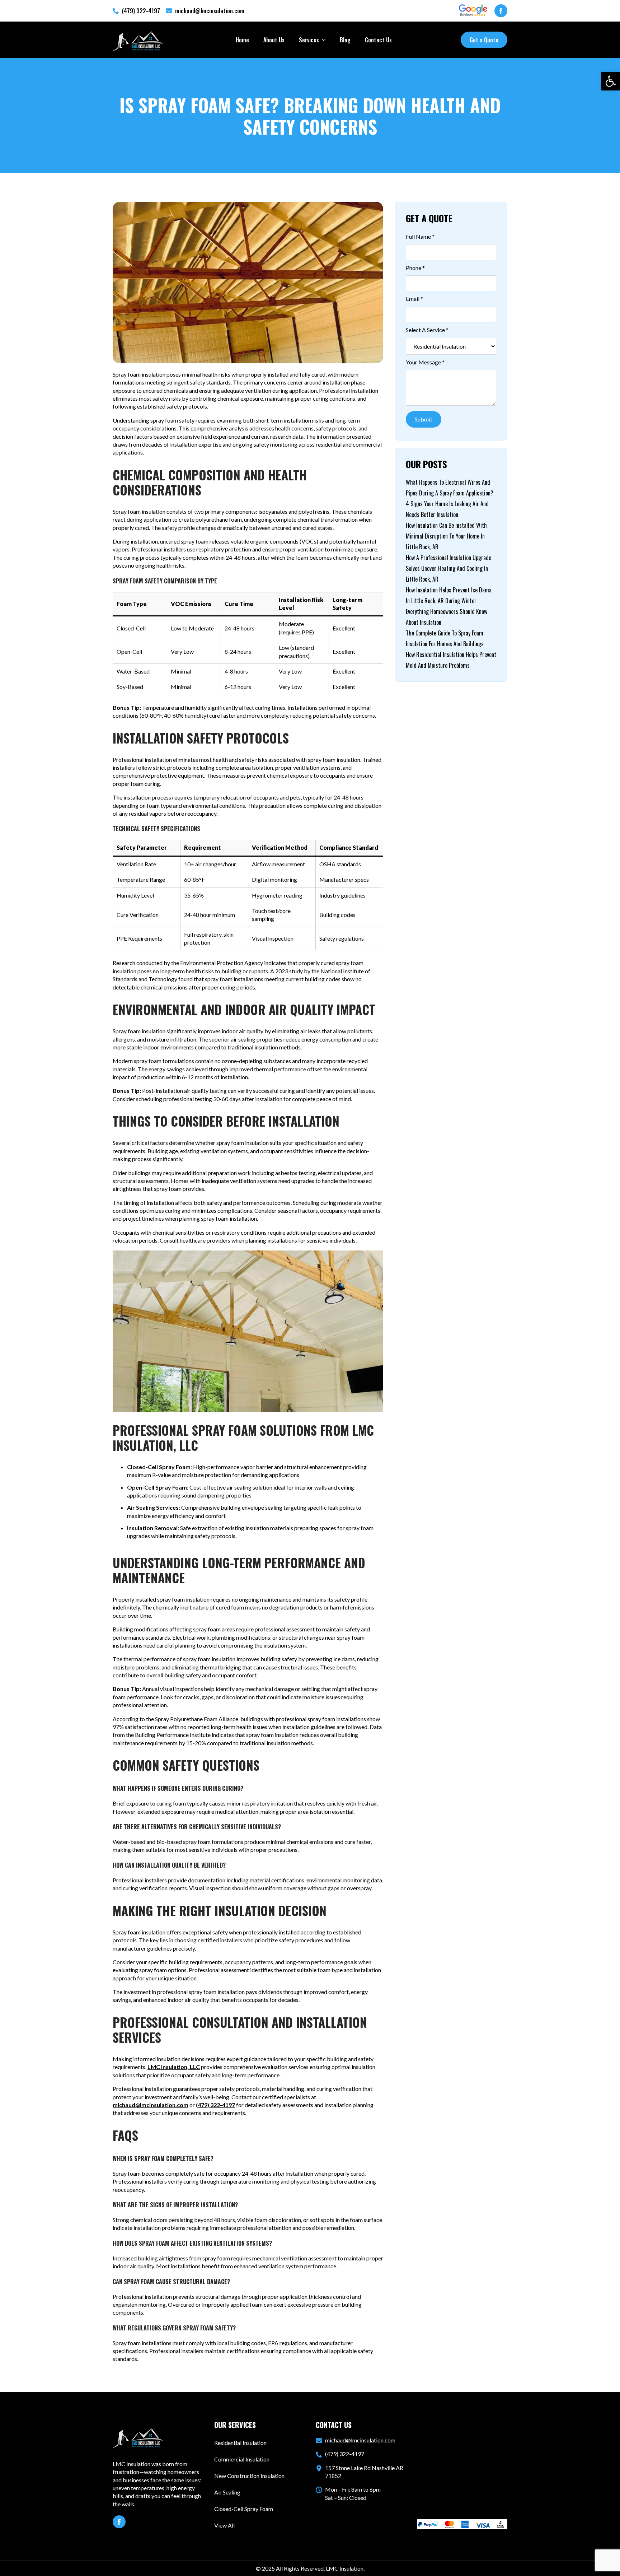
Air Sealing (227, 2492)
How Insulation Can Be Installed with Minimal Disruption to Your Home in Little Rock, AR (446, 536)
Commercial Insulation (242, 2459)
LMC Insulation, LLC (174, 2067)
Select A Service (427, 330)
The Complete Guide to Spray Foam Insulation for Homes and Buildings (445, 638)
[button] (611, 81)
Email (414, 299)
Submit (424, 419)
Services (309, 40)
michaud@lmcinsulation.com (151, 2105)
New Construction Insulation (249, 2476)
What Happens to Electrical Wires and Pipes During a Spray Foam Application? (450, 488)
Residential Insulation (240, 2443)
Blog (345, 40)
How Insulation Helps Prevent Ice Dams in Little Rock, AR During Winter (449, 595)
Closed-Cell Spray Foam (244, 2509)
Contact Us (378, 40)
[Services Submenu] (326, 40)
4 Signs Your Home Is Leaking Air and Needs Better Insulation (447, 509)
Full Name (420, 236)
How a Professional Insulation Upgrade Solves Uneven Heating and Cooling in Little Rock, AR (448, 568)
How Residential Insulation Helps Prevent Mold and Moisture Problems (451, 660)
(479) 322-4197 (215, 2105)
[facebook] (501, 11)
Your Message (425, 362)
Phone (415, 268)
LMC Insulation (345, 2568)
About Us (274, 40)
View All (224, 2525)
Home (242, 40)
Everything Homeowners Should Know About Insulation (447, 617)
